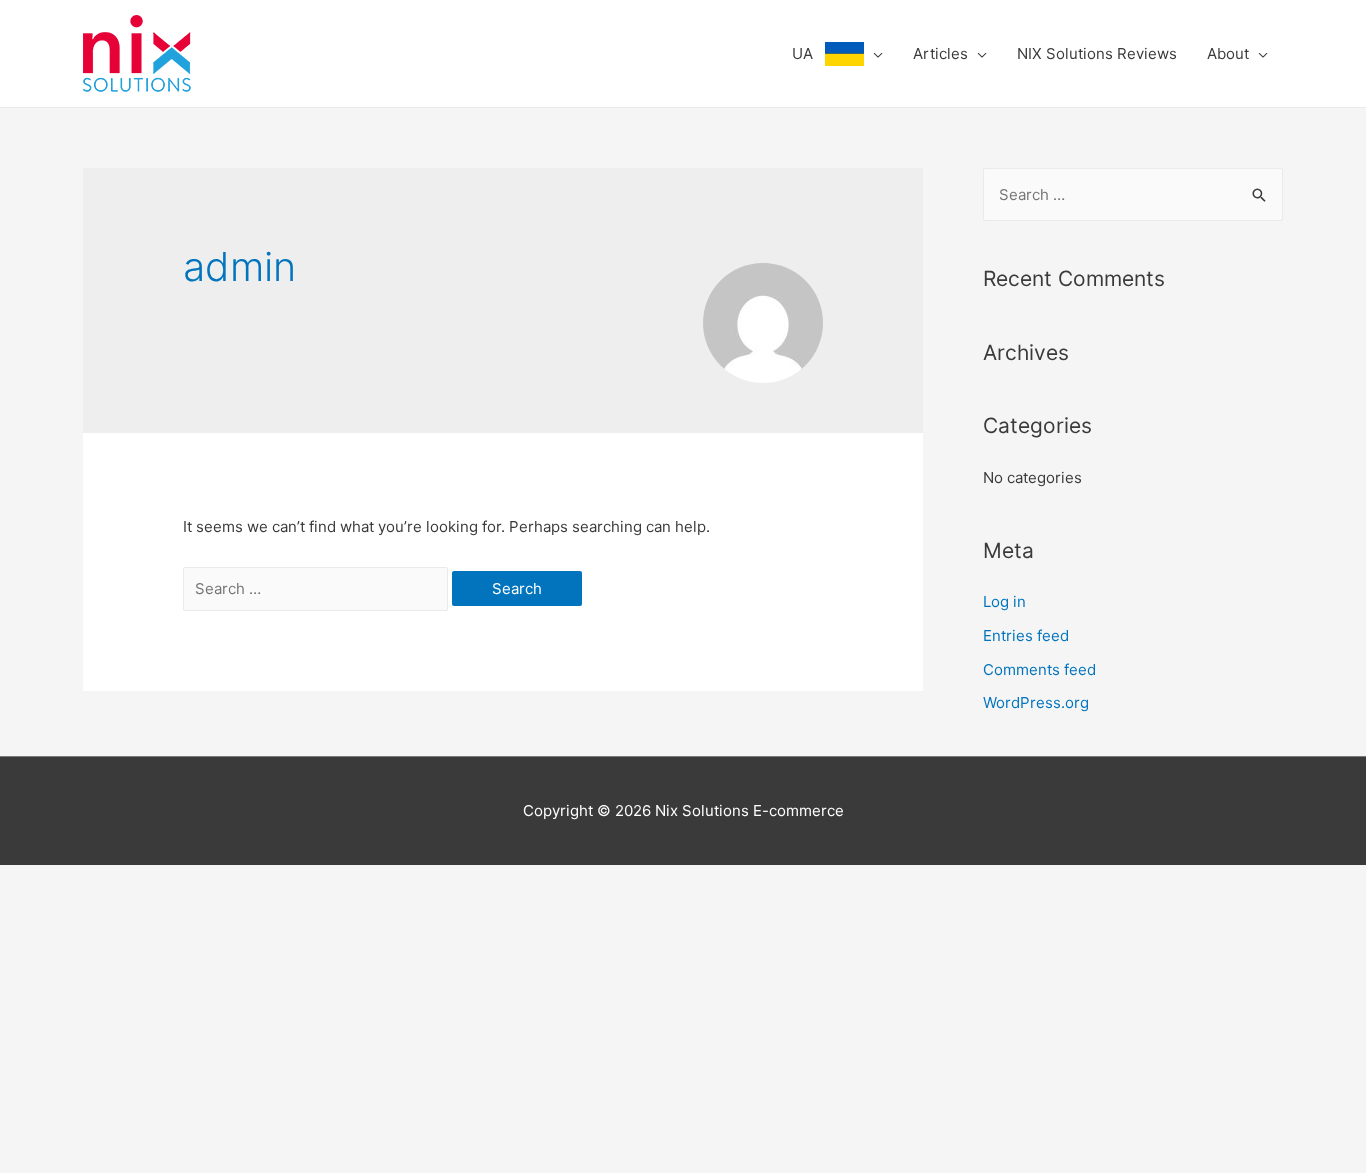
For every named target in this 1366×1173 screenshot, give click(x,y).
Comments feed (1039, 669)
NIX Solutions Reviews (1097, 53)
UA (808, 53)
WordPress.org (1036, 702)
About (1228, 53)
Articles (940, 53)
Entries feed (1026, 635)
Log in (1004, 601)
